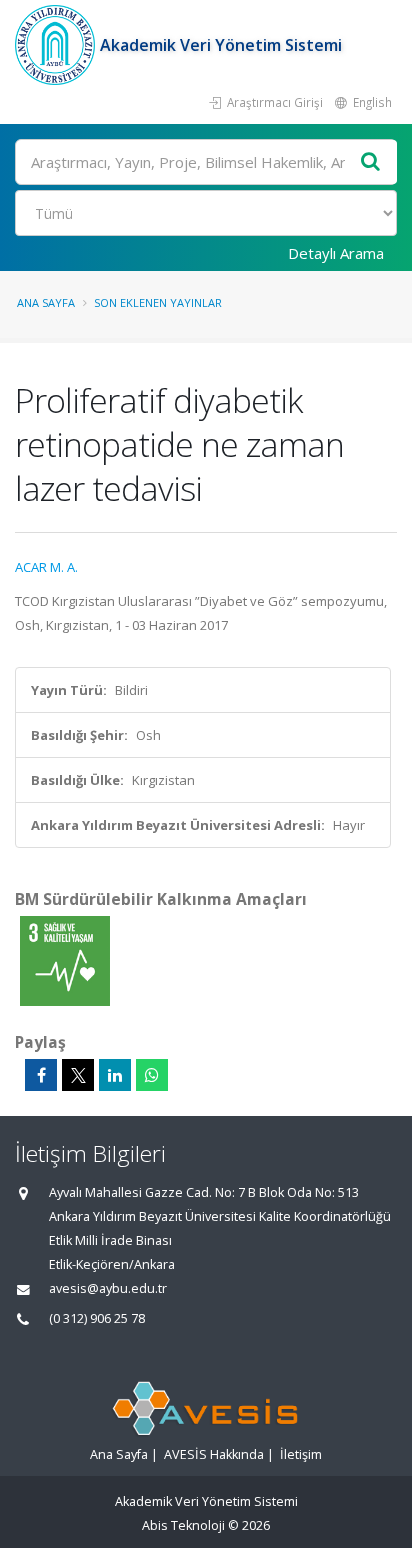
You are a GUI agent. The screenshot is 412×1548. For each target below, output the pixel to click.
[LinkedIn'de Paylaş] (115, 1075)
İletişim (301, 1454)
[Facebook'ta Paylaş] (41, 1075)
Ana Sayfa (46, 302)
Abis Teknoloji (183, 1525)
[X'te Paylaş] (78, 1075)
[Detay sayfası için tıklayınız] (65, 960)
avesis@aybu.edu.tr (108, 1288)
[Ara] (371, 162)
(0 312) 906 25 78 (97, 1318)
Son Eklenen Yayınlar (158, 302)
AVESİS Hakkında (214, 1454)
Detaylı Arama (336, 253)
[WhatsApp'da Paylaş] (152, 1075)
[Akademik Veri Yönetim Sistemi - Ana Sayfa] (57, 45)
